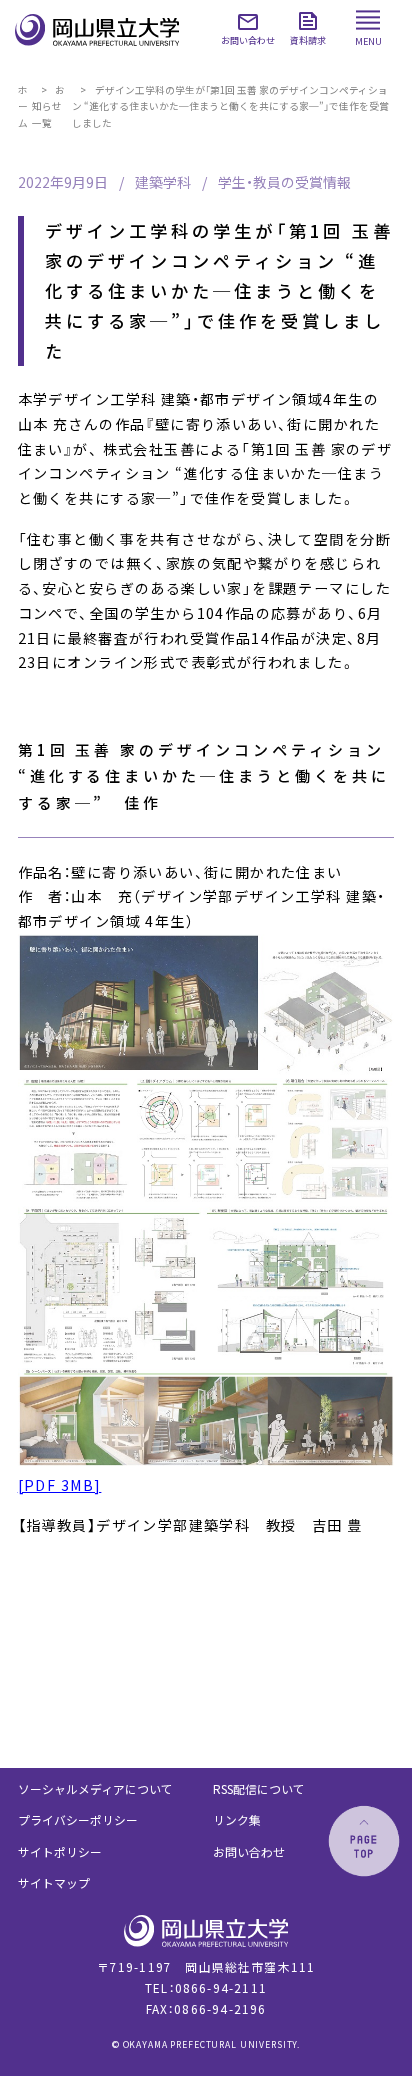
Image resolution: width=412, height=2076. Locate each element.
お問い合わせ (249, 1851)
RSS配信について (259, 1788)
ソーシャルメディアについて (95, 1788)
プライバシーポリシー (78, 1819)
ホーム (23, 107)
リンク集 (237, 1819)
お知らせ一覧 (48, 107)
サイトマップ (54, 1882)
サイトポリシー (60, 1851)
